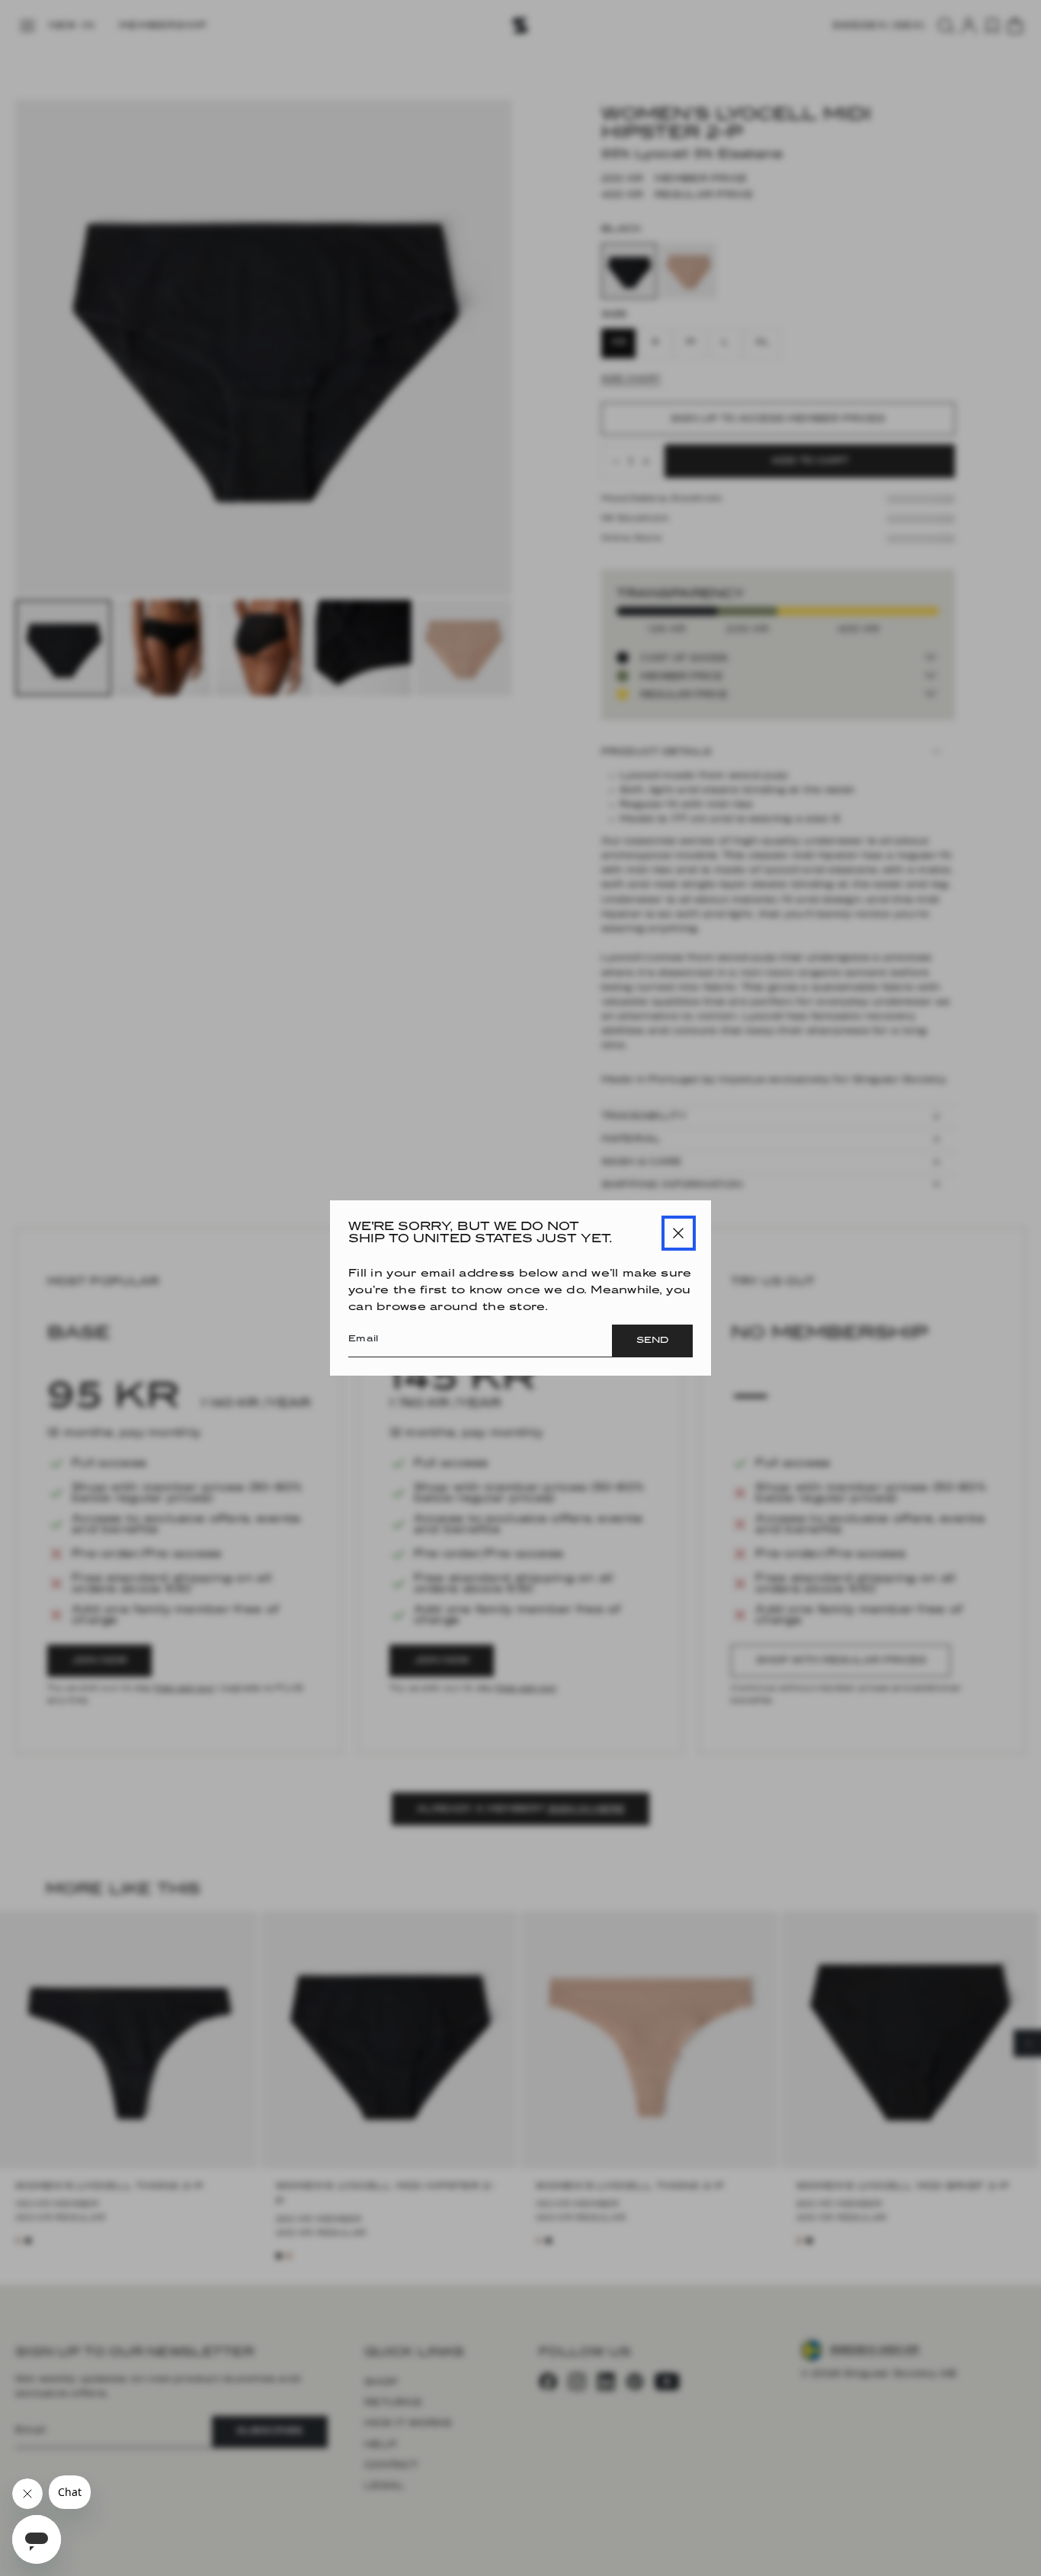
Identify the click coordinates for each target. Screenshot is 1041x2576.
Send (652, 1341)
